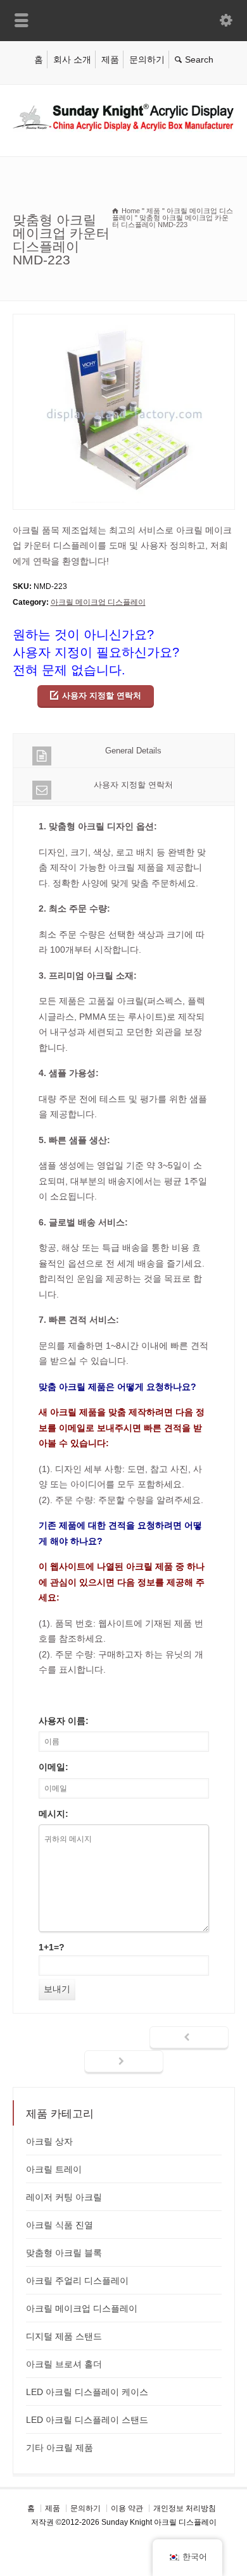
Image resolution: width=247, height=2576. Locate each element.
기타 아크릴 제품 (60, 2448)
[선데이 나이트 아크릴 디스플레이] (123, 129)
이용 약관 (127, 2508)
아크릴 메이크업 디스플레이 (98, 602)
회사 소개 (72, 59)
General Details (133, 751)
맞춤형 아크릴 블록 (64, 2253)
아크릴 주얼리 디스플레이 (77, 2281)
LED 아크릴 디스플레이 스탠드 (87, 2420)
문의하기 (147, 59)
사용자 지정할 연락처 (102, 696)
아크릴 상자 (49, 2141)
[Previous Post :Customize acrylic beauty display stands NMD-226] (189, 2038)
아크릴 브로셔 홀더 (64, 2364)
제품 (110, 59)
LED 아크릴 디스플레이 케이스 (87, 2392)
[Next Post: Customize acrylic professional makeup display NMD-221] (124, 2062)
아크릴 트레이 (54, 2169)
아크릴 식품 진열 (60, 2225)
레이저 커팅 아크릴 (64, 2197)
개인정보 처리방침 (185, 2508)
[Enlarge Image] (123, 322)
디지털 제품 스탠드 (64, 2336)
